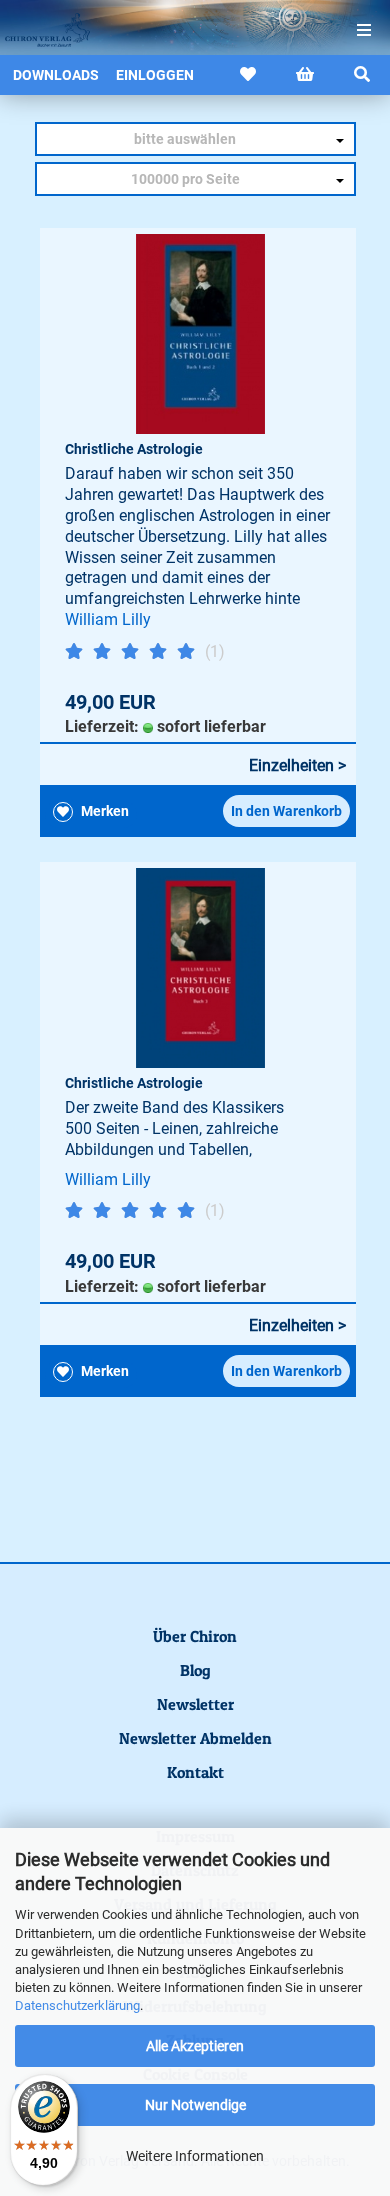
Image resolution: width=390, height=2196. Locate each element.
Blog (195, 1670)
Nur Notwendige (195, 2105)
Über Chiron (195, 1636)
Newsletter (195, 1704)
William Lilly (108, 619)
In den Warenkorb (286, 811)
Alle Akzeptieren (195, 2046)
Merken (103, 811)
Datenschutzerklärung (77, 2005)
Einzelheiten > (297, 765)
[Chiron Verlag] (40, 30)
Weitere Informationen (195, 2156)
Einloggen (155, 75)
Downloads (56, 75)
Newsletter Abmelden (195, 1738)
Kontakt (195, 1772)
